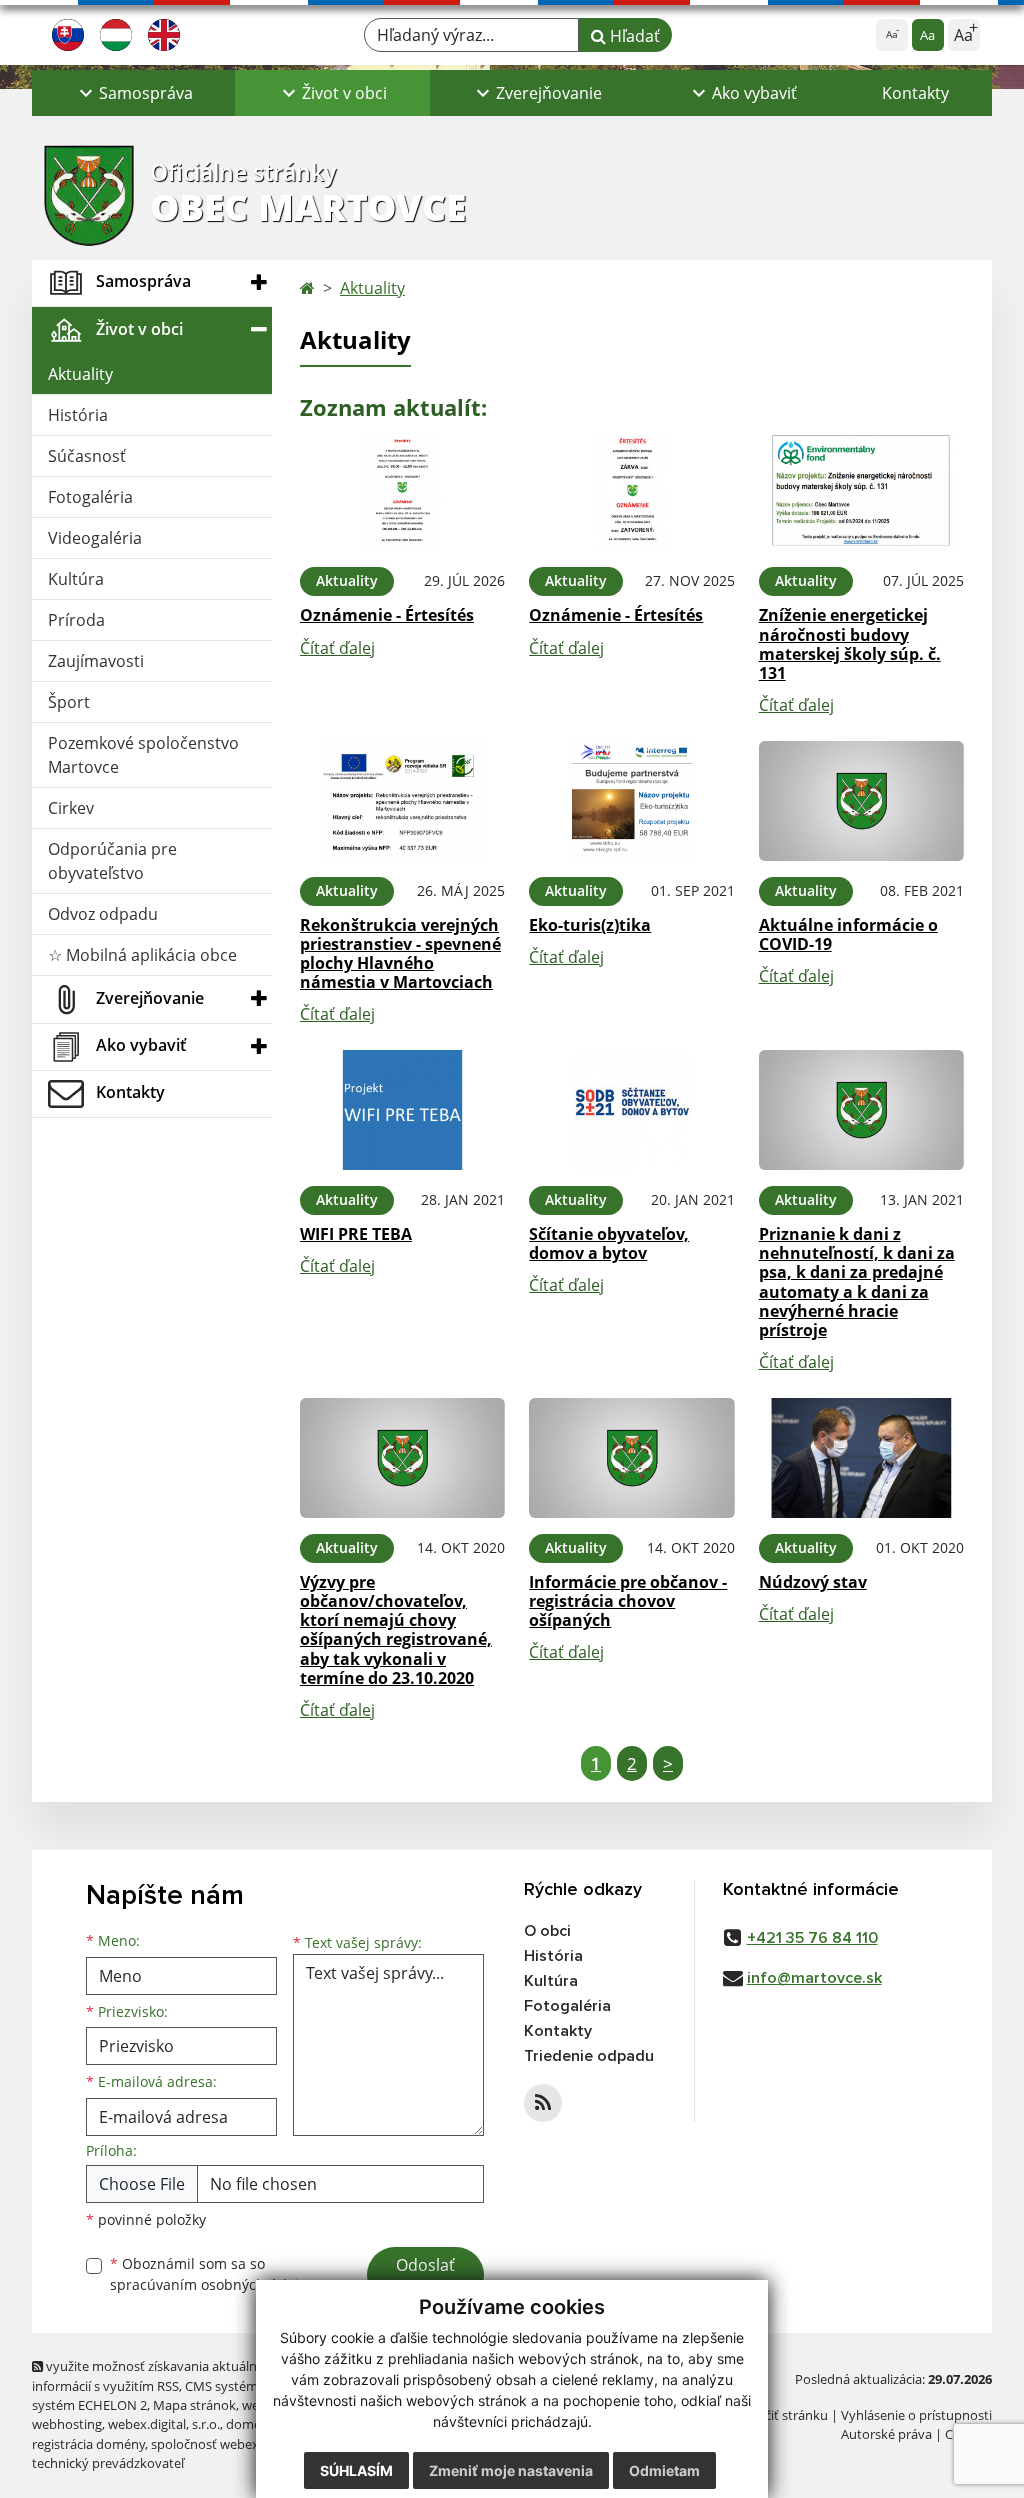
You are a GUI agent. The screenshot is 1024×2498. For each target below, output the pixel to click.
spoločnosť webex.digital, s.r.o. (241, 2444)
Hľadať (633, 36)
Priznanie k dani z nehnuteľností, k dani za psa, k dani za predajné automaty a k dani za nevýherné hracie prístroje (857, 1282)
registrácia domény (88, 2444)
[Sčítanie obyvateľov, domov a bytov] (631, 1110)
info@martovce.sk (814, 1978)
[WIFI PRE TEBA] (402, 1110)
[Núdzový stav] (861, 1458)
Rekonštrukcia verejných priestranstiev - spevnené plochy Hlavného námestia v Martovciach (400, 954)
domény (250, 2424)
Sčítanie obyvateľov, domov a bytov (609, 1243)
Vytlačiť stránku (781, 2415)
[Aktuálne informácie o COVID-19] (861, 801)
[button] (133, 93)
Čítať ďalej (337, 648)
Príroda (76, 620)
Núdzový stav (813, 1582)
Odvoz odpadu (103, 914)
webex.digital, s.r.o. (164, 2424)
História (78, 415)
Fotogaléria (90, 497)
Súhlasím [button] (356, 2470)
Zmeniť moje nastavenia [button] (511, 2470)
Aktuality (80, 374)
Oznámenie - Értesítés (387, 615)
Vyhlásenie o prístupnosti (916, 2415)
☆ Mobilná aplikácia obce (142, 955)
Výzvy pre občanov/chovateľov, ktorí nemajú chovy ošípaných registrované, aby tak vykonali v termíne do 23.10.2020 (396, 1630)
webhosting (67, 2424)
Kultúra (76, 579)
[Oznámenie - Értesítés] (402, 492)
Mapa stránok (194, 2405)
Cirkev (71, 808)
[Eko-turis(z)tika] (631, 801)
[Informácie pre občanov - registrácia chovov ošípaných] (631, 1458)
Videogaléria (95, 538)
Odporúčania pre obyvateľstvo (112, 861)
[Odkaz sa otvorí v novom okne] (543, 2103)
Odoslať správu (425, 2277)
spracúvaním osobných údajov (212, 2284)
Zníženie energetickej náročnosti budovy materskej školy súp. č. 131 (850, 644)
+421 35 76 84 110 (812, 1938)
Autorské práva (886, 2434)
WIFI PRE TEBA (356, 1234)
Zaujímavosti (96, 661)
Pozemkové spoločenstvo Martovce (143, 755)
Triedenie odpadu (589, 2056)
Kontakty (915, 93)
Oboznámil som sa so (212, 2274)
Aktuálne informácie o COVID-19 (848, 934)
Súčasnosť (87, 456)
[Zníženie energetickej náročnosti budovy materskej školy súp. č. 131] (861, 492)
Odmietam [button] (664, 2470)
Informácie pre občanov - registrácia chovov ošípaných (628, 1601)
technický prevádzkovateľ (108, 2463)
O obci (547, 1931)
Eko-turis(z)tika (590, 925)
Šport (69, 702)
